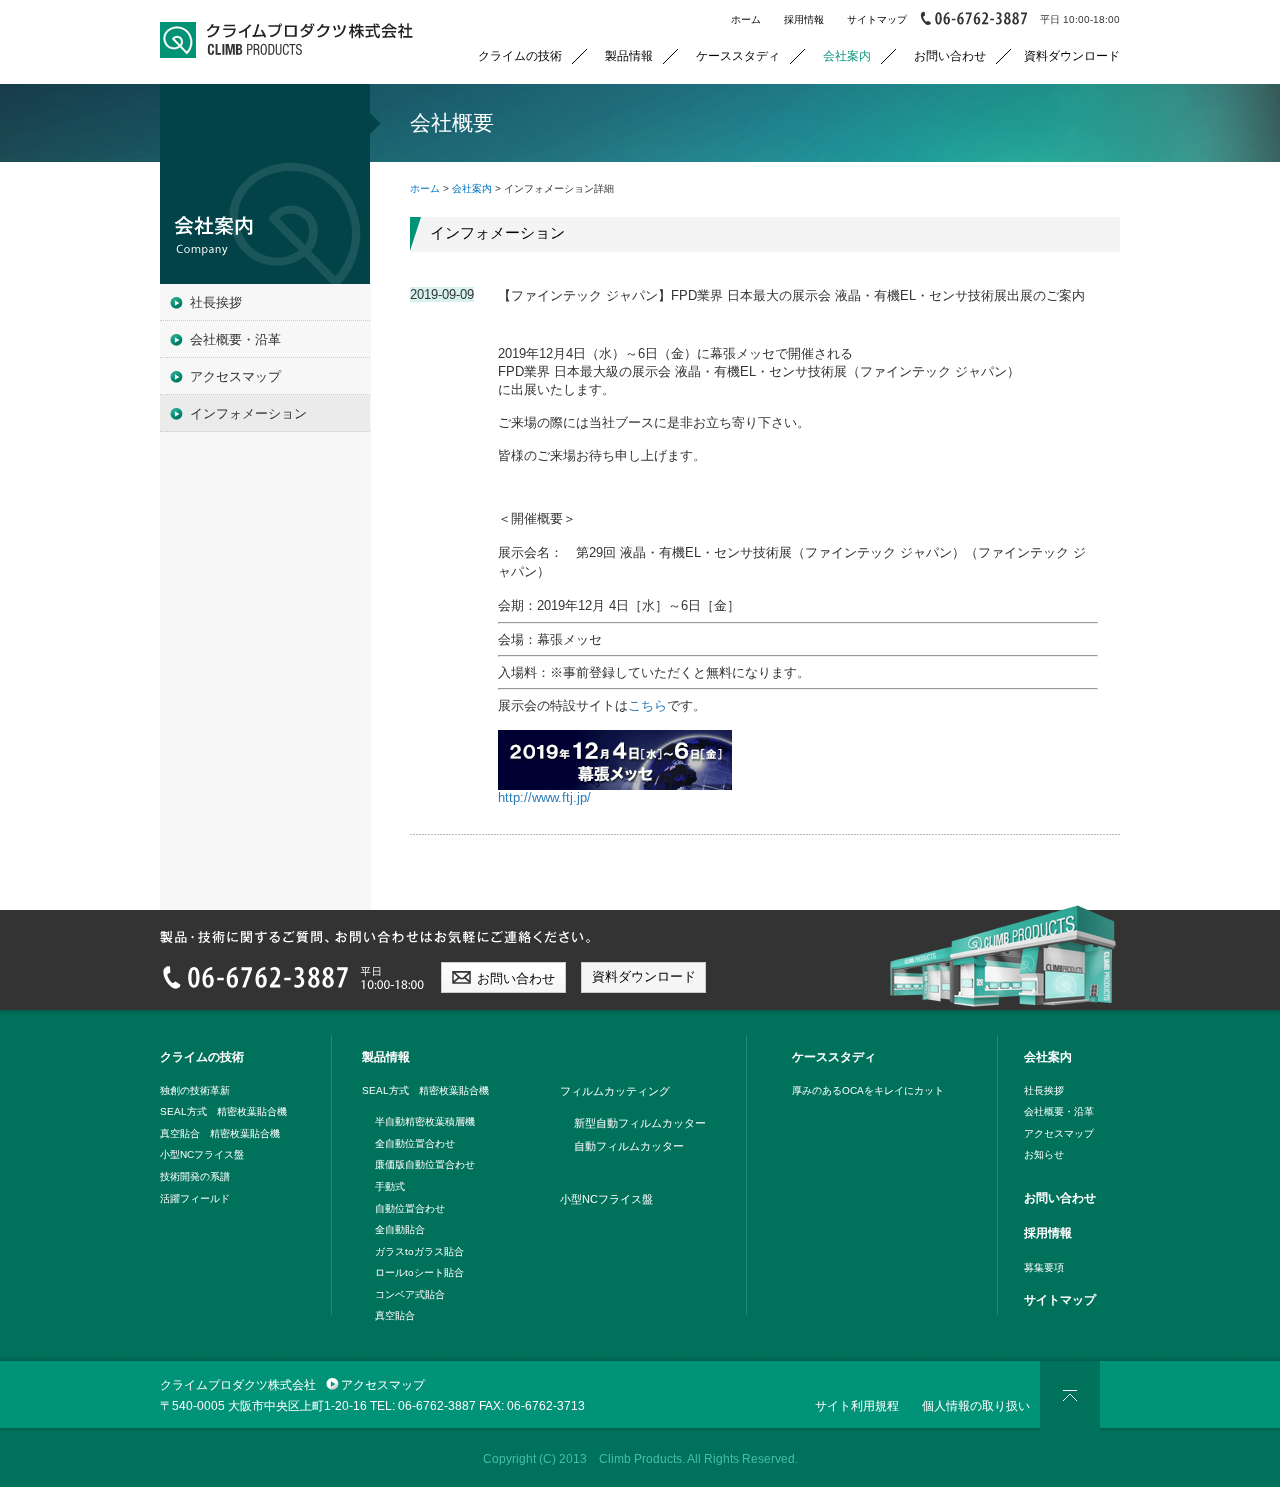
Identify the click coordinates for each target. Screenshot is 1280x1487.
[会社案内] (265, 184)
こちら (647, 705)
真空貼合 (395, 1315)
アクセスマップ (235, 376)
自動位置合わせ (410, 1208)
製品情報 (629, 55)
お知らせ (1044, 1154)
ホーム (746, 19)
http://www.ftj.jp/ (544, 797)
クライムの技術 (520, 55)
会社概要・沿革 (235, 339)
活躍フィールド (195, 1198)
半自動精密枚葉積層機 (425, 1121)
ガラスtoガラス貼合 (419, 1251)
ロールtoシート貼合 (419, 1272)
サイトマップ (877, 19)
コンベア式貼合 (410, 1294)
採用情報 (804, 19)
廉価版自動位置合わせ (425, 1164)
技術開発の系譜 (195, 1176)
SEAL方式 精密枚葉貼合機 (223, 1111)
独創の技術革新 (195, 1090)
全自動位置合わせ (415, 1143)
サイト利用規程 (857, 1405)
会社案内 (847, 55)
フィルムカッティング (615, 1091)
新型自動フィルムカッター (640, 1123)
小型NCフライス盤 (202, 1154)
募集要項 (1044, 1267)
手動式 (390, 1186)
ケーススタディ (738, 55)
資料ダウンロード (1072, 55)
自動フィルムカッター (629, 1146)
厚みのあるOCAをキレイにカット (868, 1090)
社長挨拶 (216, 302)
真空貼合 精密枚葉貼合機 (220, 1133)
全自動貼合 (400, 1229)
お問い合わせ (950, 55)
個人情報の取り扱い (976, 1405)
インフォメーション (248, 413)
